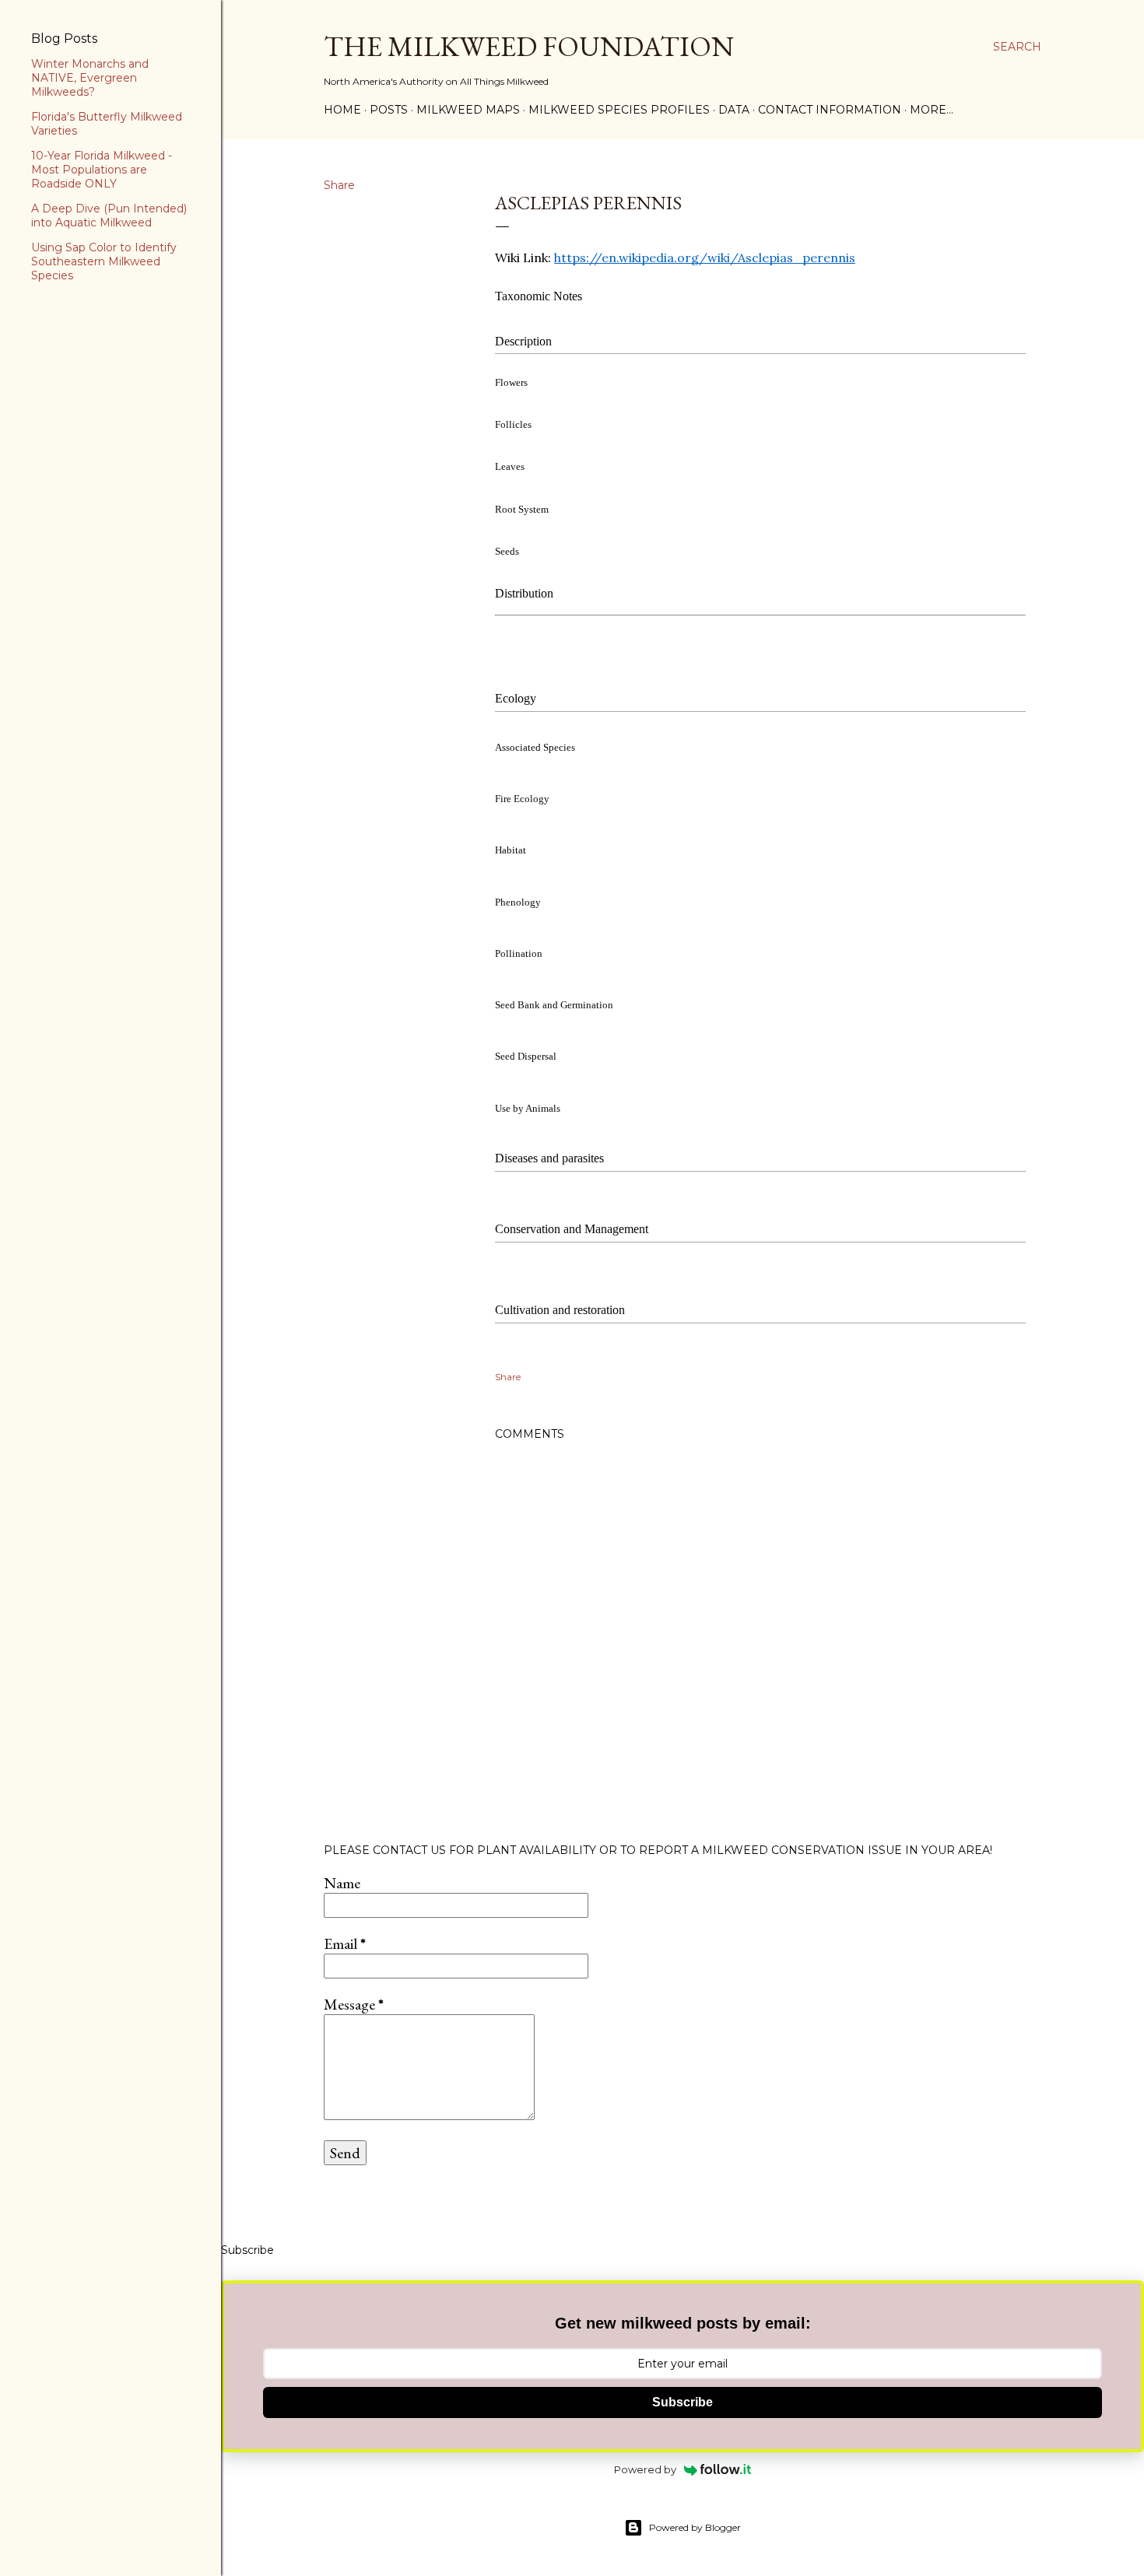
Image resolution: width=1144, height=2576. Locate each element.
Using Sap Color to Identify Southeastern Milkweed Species (104, 261)
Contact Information (830, 110)
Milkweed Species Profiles (619, 110)
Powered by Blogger (695, 2527)
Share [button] (339, 185)
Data (734, 110)
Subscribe (683, 2402)
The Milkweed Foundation (529, 46)
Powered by (645, 2469)
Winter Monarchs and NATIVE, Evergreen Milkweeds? (90, 78)
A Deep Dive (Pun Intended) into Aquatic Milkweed (109, 216)
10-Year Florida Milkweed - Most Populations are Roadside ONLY (102, 170)
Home (342, 110)
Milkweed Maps (468, 110)
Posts (389, 110)
